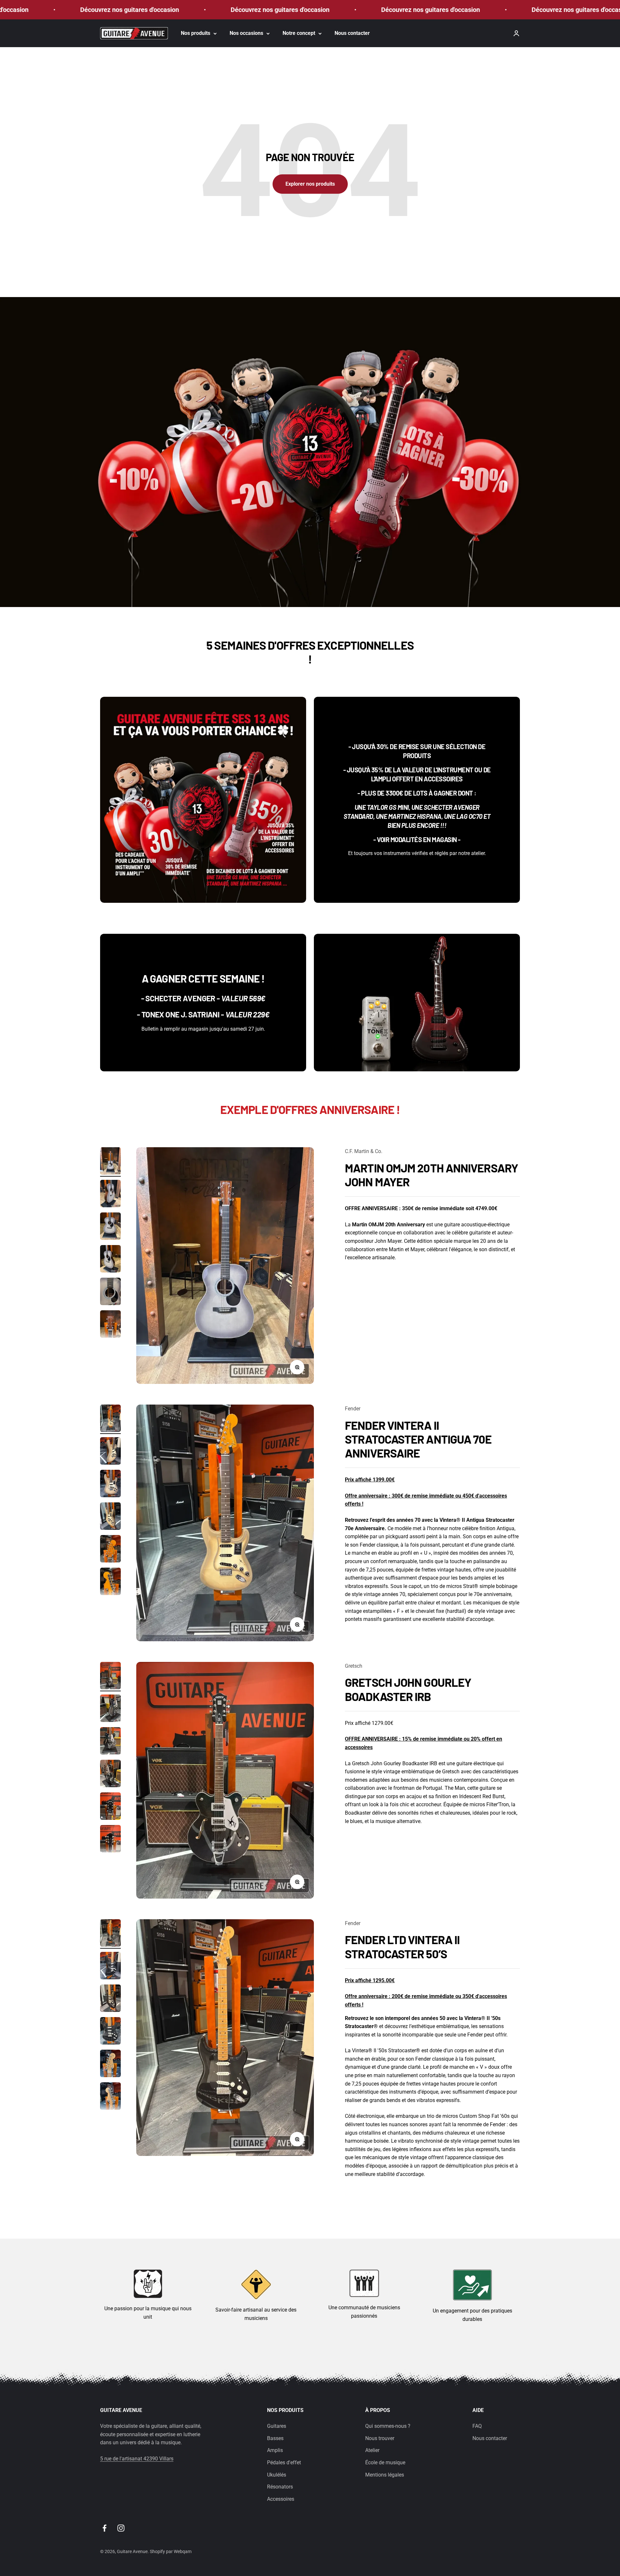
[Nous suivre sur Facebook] (104, 2528)
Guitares (277, 2426)
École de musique (385, 2463)
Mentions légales (385, 2475)
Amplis (275, 2450)
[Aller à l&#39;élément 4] (110, 1260)
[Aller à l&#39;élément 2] (110, 1195)
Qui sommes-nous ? (388, 2426)
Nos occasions (246, 33)
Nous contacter (352, 33)
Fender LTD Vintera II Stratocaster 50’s (402, 1946)
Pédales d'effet (284, 2463)
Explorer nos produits (310, 184)
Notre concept (299, 33)
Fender (353, 1409)
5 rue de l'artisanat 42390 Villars (137, 2459)
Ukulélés (277, 2475)
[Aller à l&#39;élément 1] (110, 1162)
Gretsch (354, 1666)
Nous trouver (380, 2438)
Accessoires (281, 2499)
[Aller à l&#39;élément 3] (110, 1227)
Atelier (372, 2450)
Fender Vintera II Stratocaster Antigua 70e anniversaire (418, 1439)
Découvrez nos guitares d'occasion (152, 10)
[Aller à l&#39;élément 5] (110, 1292)
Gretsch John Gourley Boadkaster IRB (408, 1689)
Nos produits (196, 33)
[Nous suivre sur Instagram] (121, 2528)
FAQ (477, 2426)
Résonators (280, 2487)
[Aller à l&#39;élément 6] (110, 1325)
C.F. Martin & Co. (364, 1151)
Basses (275, 2438)
